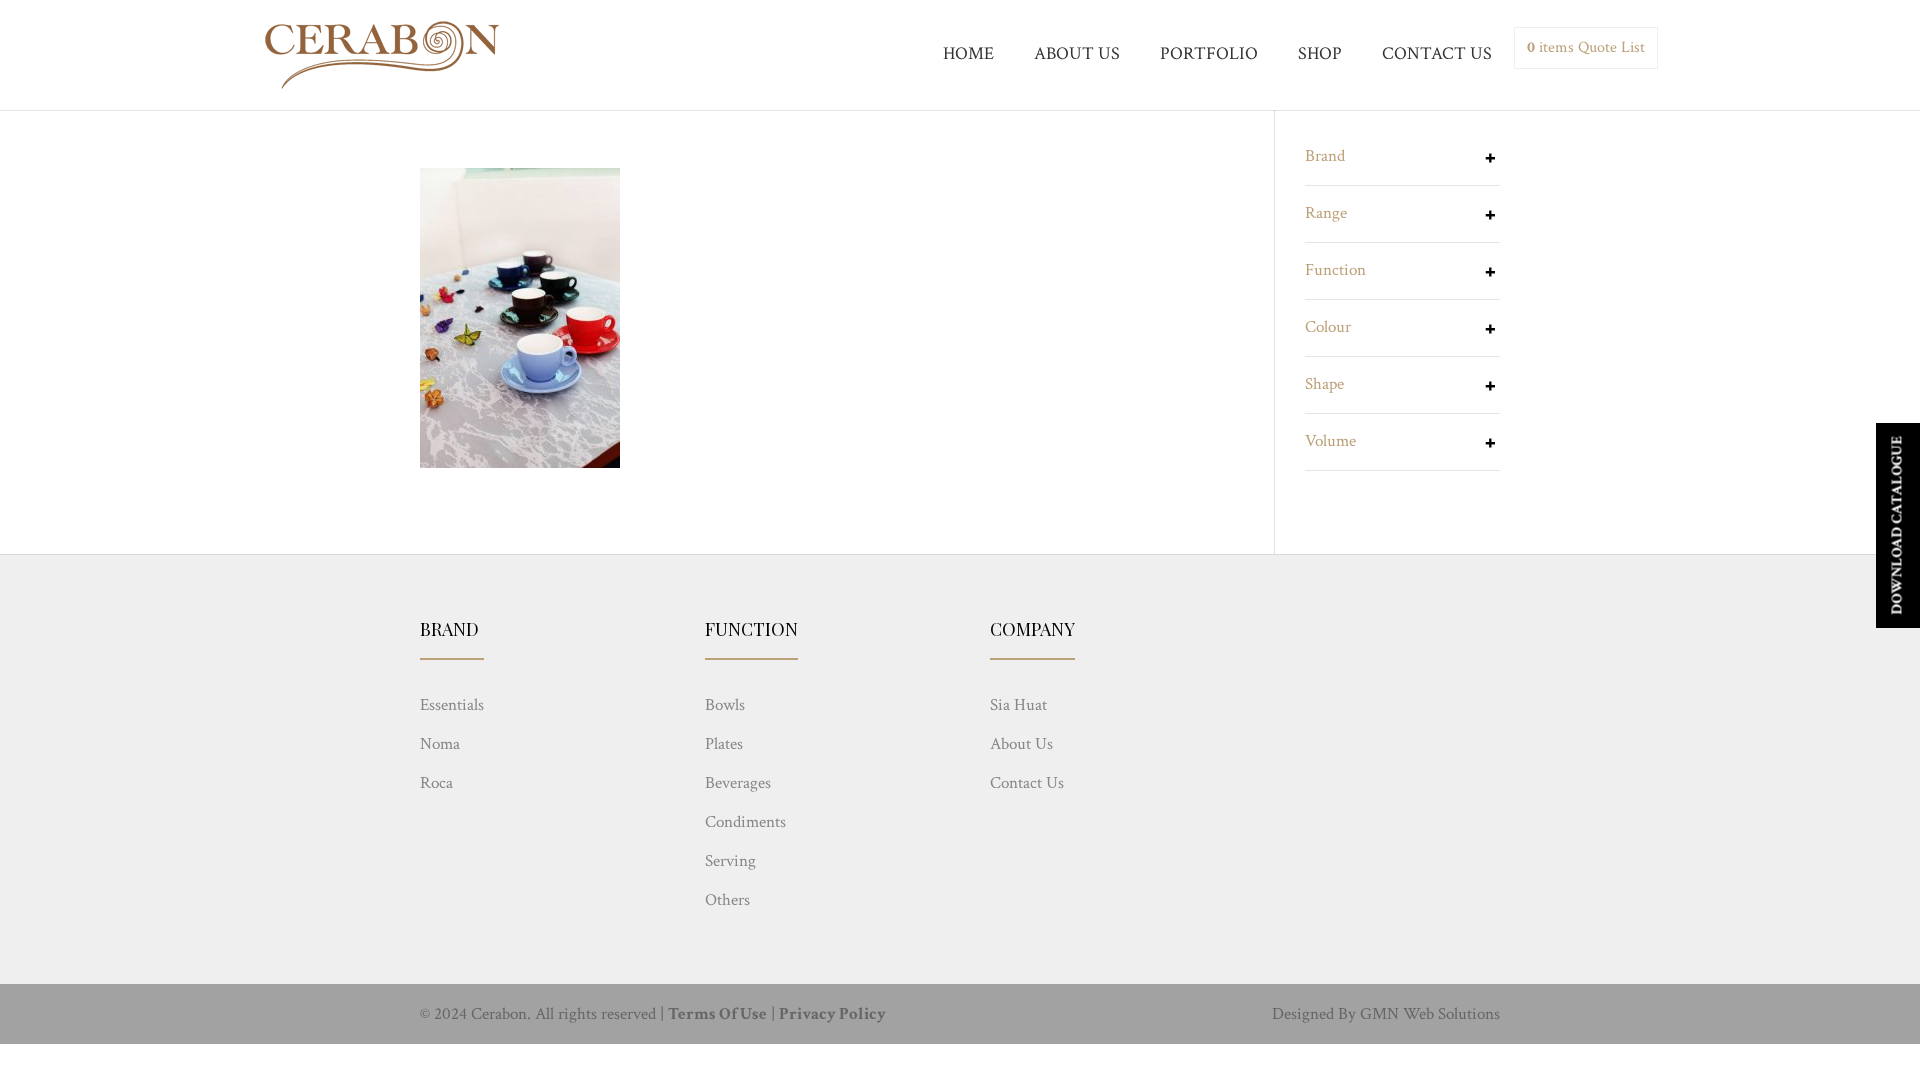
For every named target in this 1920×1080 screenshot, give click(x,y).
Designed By (1314, 1014)
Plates (724, 744)
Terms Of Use (717, 1014)
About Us (1021, 744)
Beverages (738, 783)
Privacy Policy (832, 1014)
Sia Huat (1018, 705)
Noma (440, 744)
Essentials (452, 705)
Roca (436, 783)
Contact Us (1027, 783)
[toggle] (1490, 160)
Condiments (745, 822)
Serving (730, 861)
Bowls (725, 705)
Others (727, 900)
